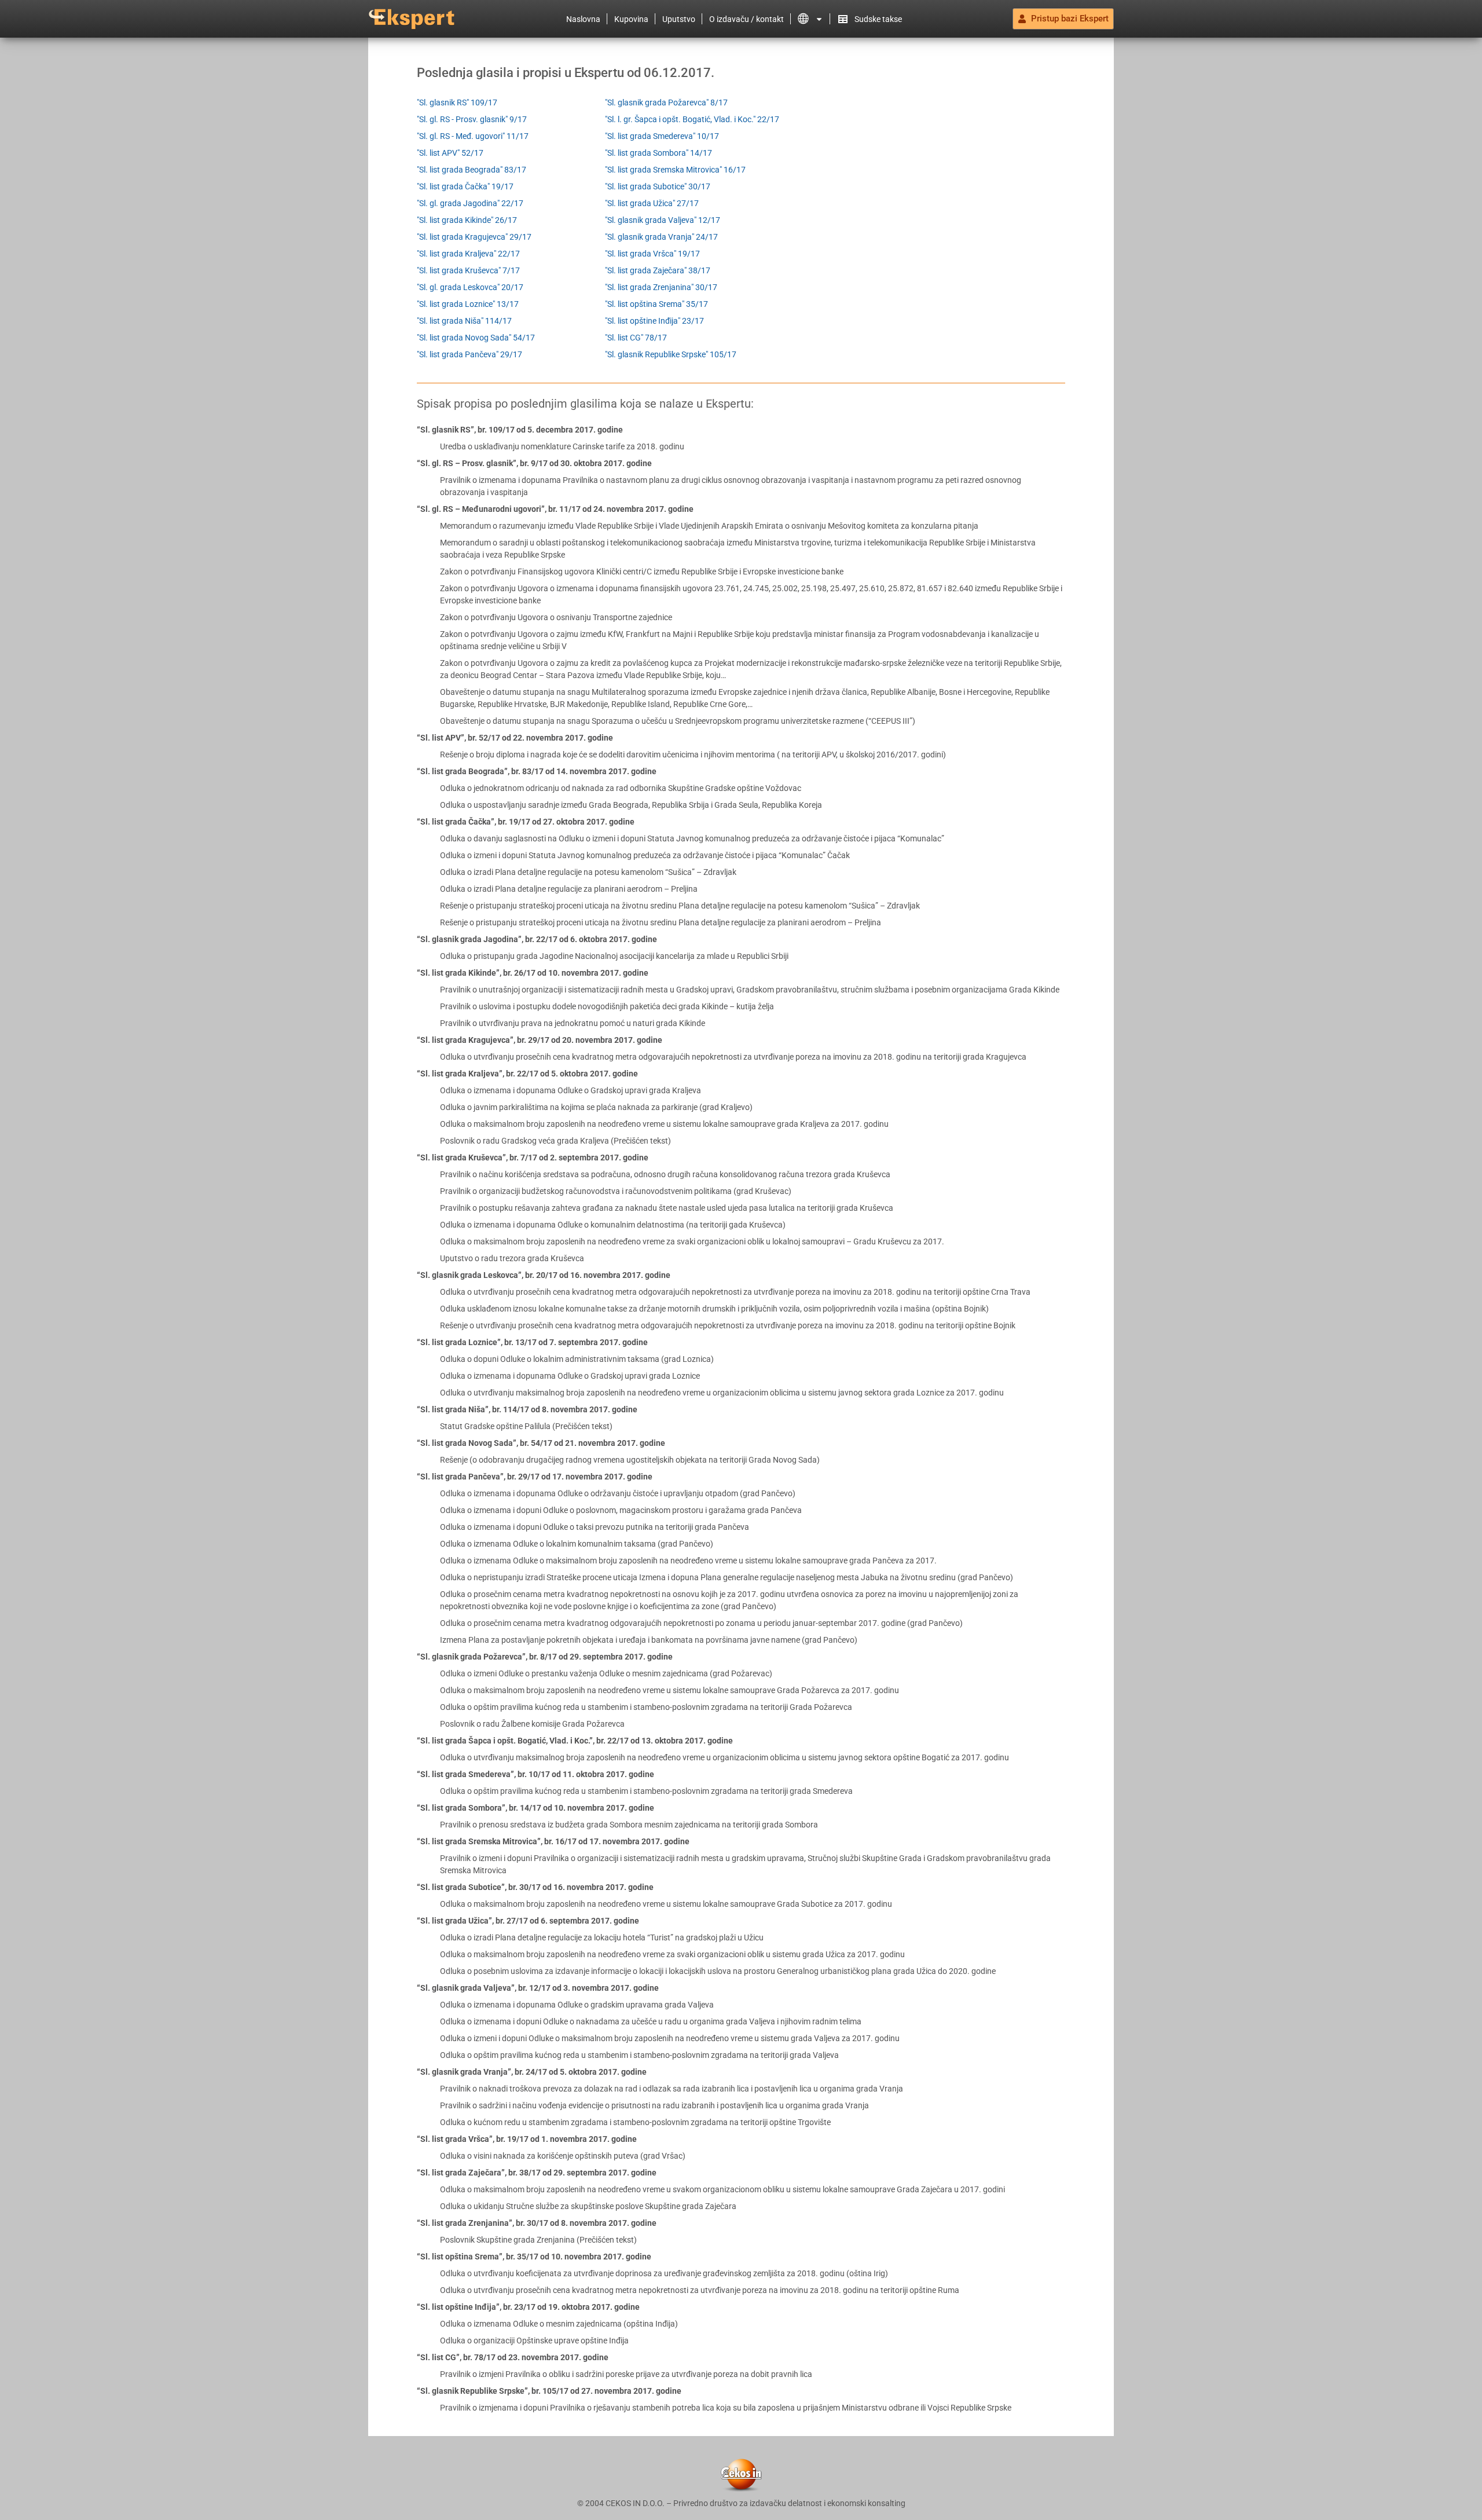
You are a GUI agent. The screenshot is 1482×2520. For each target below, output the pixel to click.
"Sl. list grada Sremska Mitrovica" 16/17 (675, 170)
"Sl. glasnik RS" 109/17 (457, 102)
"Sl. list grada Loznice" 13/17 (468, 304)
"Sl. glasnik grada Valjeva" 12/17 (663, 220)
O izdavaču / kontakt (746, 19)
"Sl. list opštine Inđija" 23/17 (654, 321)
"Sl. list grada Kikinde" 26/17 (467, 220)
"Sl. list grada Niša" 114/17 (464, 321)
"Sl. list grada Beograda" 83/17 (472, 170)
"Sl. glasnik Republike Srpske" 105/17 (671, 354)
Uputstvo (679, 19)
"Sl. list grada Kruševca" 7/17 (468, 270)
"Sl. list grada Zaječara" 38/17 (658, 270)
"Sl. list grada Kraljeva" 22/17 (468, 254)
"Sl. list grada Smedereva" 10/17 (662, 136)
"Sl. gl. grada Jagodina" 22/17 (470, 203)
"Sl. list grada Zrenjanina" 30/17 (661, 287)
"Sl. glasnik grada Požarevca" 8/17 (666, 102)
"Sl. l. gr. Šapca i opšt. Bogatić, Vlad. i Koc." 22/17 (692, 119)
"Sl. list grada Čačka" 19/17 (465, 186)
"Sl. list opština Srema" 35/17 (656, 304)
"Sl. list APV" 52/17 (450, 153)
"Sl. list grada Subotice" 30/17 (658, 186)
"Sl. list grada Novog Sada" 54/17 (476, 338)
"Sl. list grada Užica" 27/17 (652, 203)
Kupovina (631, 19)
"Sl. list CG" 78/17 (636, 338)
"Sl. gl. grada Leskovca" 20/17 (470, 287)
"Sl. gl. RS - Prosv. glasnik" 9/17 (472, 119)
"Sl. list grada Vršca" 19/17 (652, 254)
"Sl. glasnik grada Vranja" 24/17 (661, 237)
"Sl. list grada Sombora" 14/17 (659, 153)
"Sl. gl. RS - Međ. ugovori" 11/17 (473, 136)
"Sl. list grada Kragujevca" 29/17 (474, 237)
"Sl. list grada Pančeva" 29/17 (469, 354)
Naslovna (583, 19)
